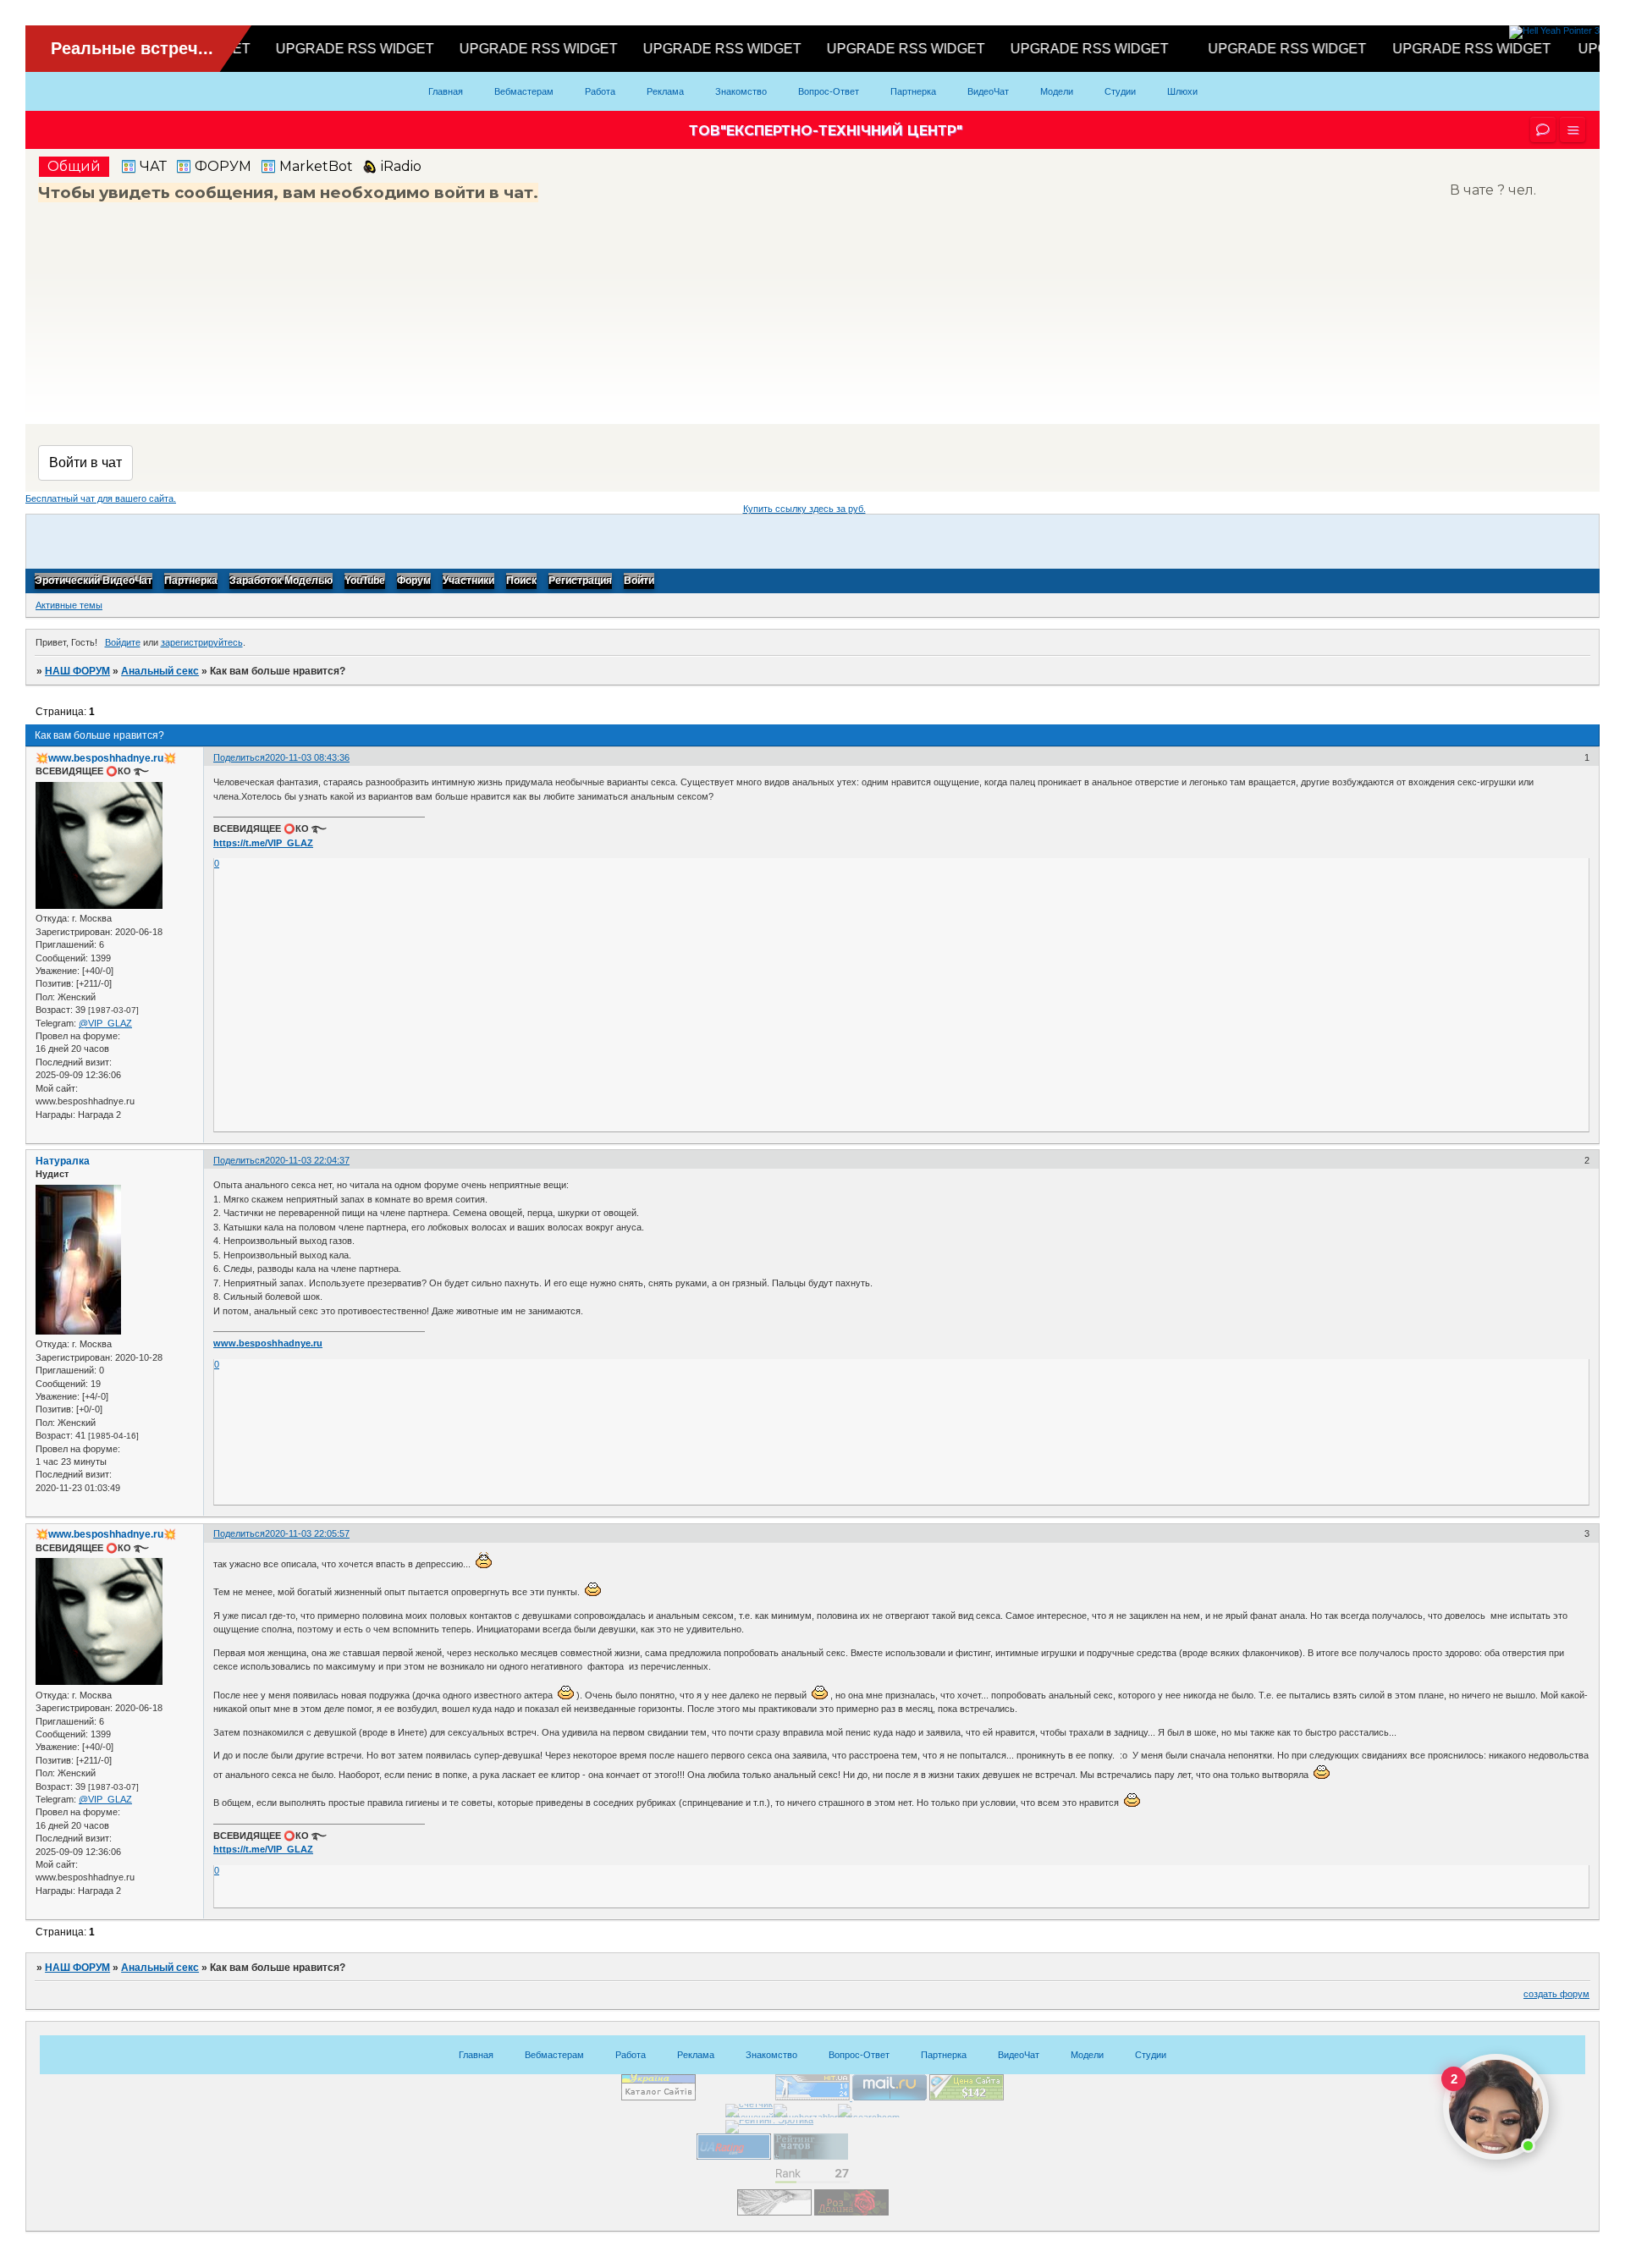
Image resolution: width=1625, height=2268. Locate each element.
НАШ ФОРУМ (77, 671)
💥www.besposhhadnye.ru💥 (106, 758)
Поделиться (239, 757)
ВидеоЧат (988, 91)
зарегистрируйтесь (202, 642)
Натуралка (63, 1161)
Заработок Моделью (281, 581)
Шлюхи (1182, 91)
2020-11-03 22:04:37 (307, 1160)
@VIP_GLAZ (105, 1023)
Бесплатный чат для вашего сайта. (101, 498)
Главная (446, 91)
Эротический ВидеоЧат (94, 581)
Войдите (123, 642)
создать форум (1556, 1994)
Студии (1120, 91)
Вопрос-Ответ (829, 91)
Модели (1057, 91)
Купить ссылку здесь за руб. (804, 509)
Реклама (665, 91)
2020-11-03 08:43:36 (307, 757)
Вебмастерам (524, 91)
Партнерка (913, 91)
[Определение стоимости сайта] (967, 2097)
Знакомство (741, 91)
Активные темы (69, 605)
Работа (600, 91)
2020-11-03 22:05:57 (307, 1533)
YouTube (365, 581)
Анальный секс (160, 671)
